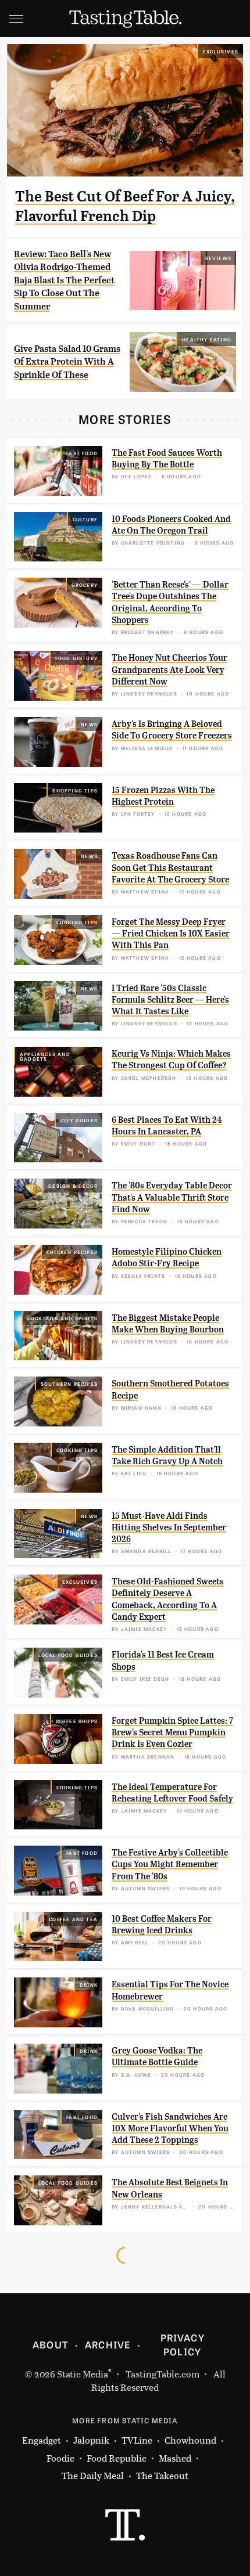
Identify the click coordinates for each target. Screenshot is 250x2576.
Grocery (85, 585)
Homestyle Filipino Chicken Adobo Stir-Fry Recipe (167, 1258)
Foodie (60, 2458)
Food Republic (117, 2458)
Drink (89, 1984)
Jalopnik (91, 2440)
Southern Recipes (69, 1384)
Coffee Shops (77, 1721)
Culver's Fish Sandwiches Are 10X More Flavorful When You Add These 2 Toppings (170, 2129)
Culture (85, 519)
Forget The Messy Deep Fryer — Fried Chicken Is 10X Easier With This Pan (171, 934)
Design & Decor (73, 1186)
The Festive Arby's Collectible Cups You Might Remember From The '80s (170, 1865)
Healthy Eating (207, 339)
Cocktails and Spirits (63, 1318)
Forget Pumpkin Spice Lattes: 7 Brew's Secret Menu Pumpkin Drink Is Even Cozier (172, 1733)
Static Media (83, 2374)
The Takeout (162, 2475)
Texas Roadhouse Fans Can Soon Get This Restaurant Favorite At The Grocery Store (170, 868)
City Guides (79, 1120)
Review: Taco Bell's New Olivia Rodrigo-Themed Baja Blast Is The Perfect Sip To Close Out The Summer (64, 280)
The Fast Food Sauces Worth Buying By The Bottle (167, 459)
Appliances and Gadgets (45, 1056)
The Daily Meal (93, 2475)
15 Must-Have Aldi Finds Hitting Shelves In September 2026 (169, 1528)
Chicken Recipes (72, 1252)
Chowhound (190, 2440)
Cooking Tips (77, 922)
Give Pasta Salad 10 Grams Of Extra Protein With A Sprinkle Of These (67, 362)
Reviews (218, 258)
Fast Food (82, 453)
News (89, 724)
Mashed (175, 2458)
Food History (76, 658)
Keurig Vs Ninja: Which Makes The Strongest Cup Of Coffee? (171, 1060)
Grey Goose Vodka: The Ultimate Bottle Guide (157, 2056)
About (50, 2344)
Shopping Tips (75, 790)
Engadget (42, 2440)
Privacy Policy (183, 2344)
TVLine (137, 2440)
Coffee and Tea (73, 1919)
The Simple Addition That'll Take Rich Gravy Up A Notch (167, 1455)
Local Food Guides (68, 1655)
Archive (108, 2344)
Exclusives (221, 51)
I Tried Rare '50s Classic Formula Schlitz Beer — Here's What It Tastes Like (170, 1000)
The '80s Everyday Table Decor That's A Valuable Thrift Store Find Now (172, 1197)
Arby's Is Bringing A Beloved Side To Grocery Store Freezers (172, 730)
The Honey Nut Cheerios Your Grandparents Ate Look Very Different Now (169, 670)
